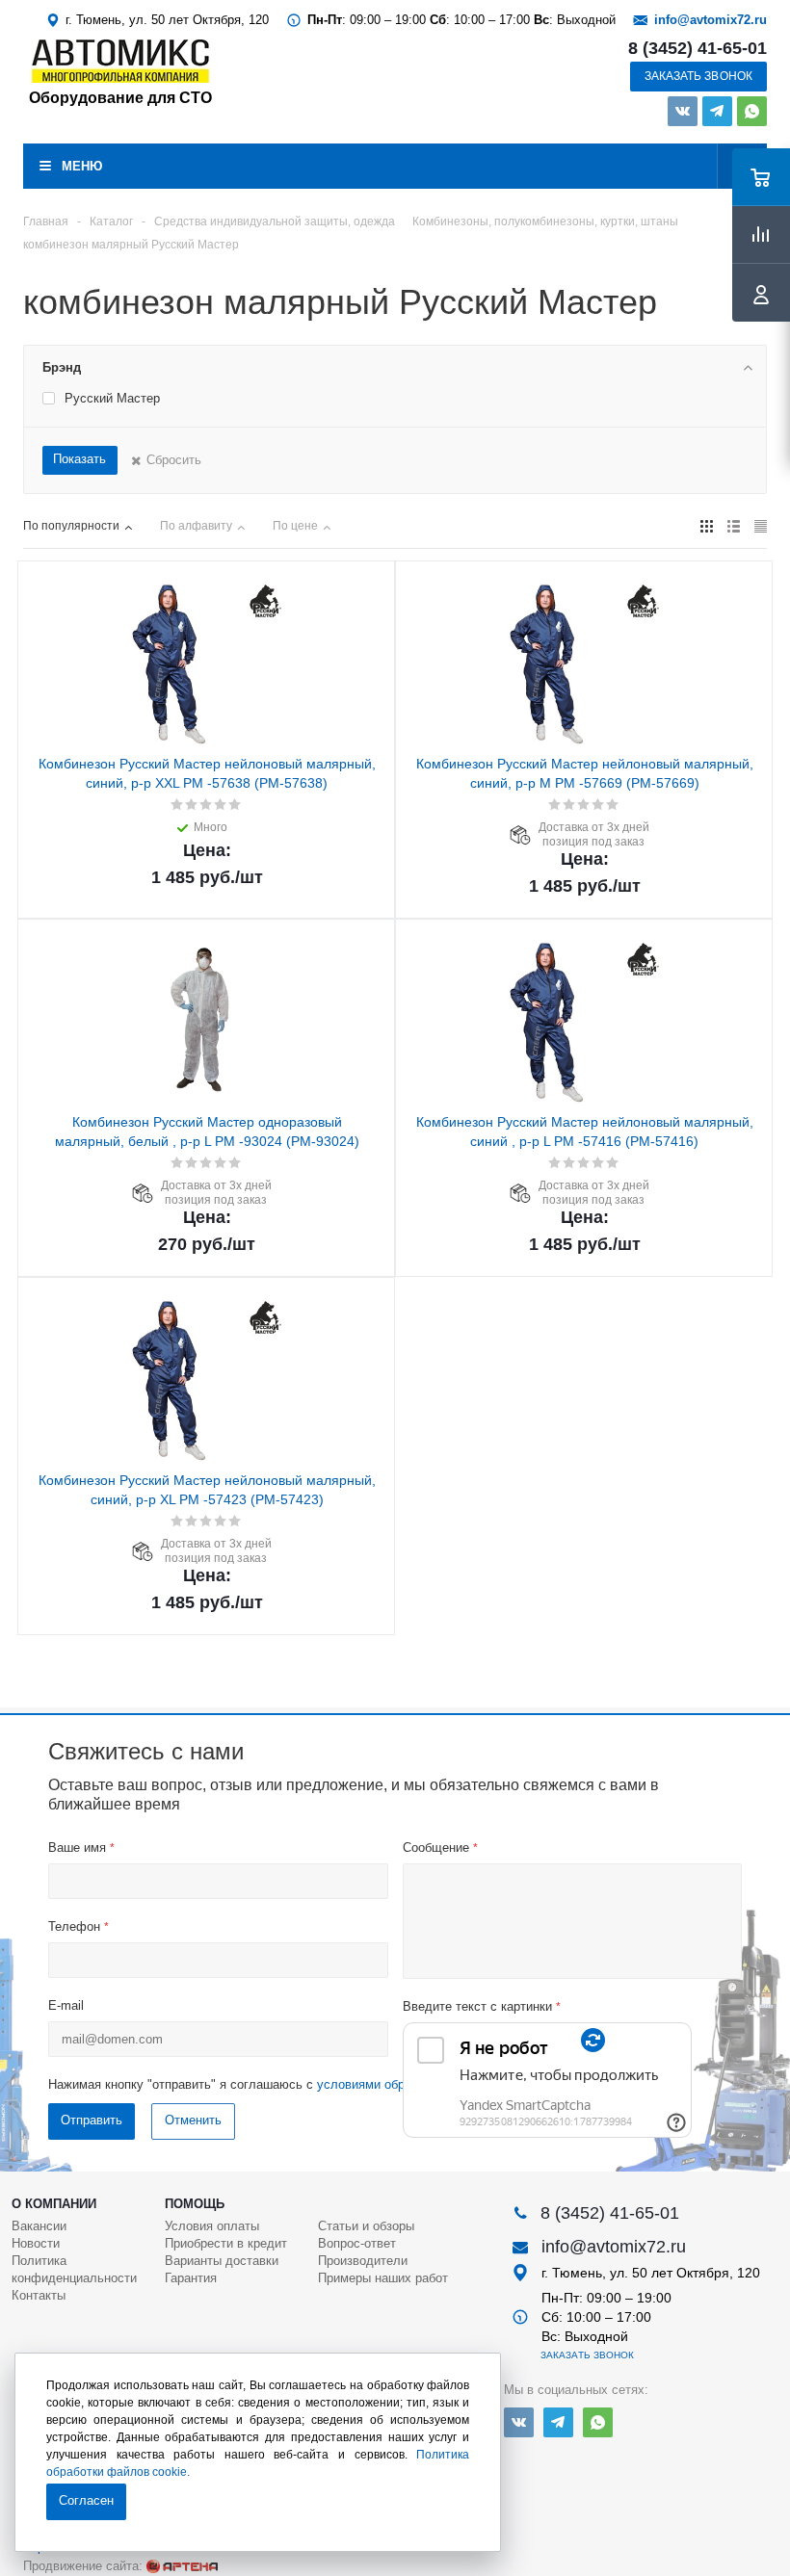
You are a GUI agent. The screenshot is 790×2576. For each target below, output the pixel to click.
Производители (363, 2261)
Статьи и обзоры (366, 2226)
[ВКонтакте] (683, 111)
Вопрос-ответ (357, 2243)
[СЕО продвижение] (182, 2566)
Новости (36, 2243)
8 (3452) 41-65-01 (698, 48)
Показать (79, 459)
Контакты (39, 2295)
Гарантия (191, 2278)
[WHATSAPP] (752, 111)
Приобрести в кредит (226, 2243)
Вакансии (39, 2226)
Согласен (86, 2500)
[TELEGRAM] (717, 111)
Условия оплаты (212, 2226)
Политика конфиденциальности (74, 2269)
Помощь (195, 2204)
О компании (54, 2204)
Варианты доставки (222, 2261)
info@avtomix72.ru (711, 20)
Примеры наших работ (383, 2278)
